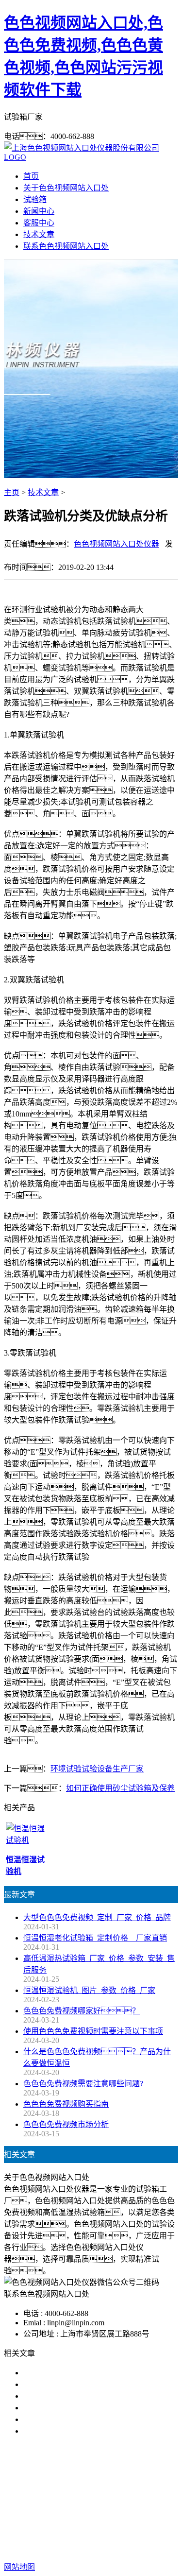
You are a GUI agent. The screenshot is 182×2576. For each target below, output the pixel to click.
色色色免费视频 (66, 2493)
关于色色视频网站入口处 (66, 188)
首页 (31, 176)
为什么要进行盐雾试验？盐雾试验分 (93, 2431)
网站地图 (105, 2536)
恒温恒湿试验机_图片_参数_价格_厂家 (89, 1990)
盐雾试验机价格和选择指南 (70, 2373)
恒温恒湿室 (105, 2505)
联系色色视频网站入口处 (66, 246)
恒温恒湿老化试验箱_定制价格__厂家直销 (95, 1938)
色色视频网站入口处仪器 (116, 544)
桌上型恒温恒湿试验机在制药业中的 (85, 2408)
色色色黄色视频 (127, 2493)
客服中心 (39, 223)
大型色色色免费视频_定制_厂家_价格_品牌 (97, 1917)
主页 (12, 492)
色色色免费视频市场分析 (66, 2124)
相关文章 (19, 2155)
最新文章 (19, 1895)
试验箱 (35, 199)
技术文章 (39, 234)
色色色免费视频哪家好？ (82, 2011)
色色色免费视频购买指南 (66, 2104)
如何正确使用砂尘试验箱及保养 (120, 1788)
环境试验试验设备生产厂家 (97, 1769)
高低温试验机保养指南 (62, 2384)
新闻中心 (39, 211)
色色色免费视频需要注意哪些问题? (83, 2084)
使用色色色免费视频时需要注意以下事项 (93, 2031)
